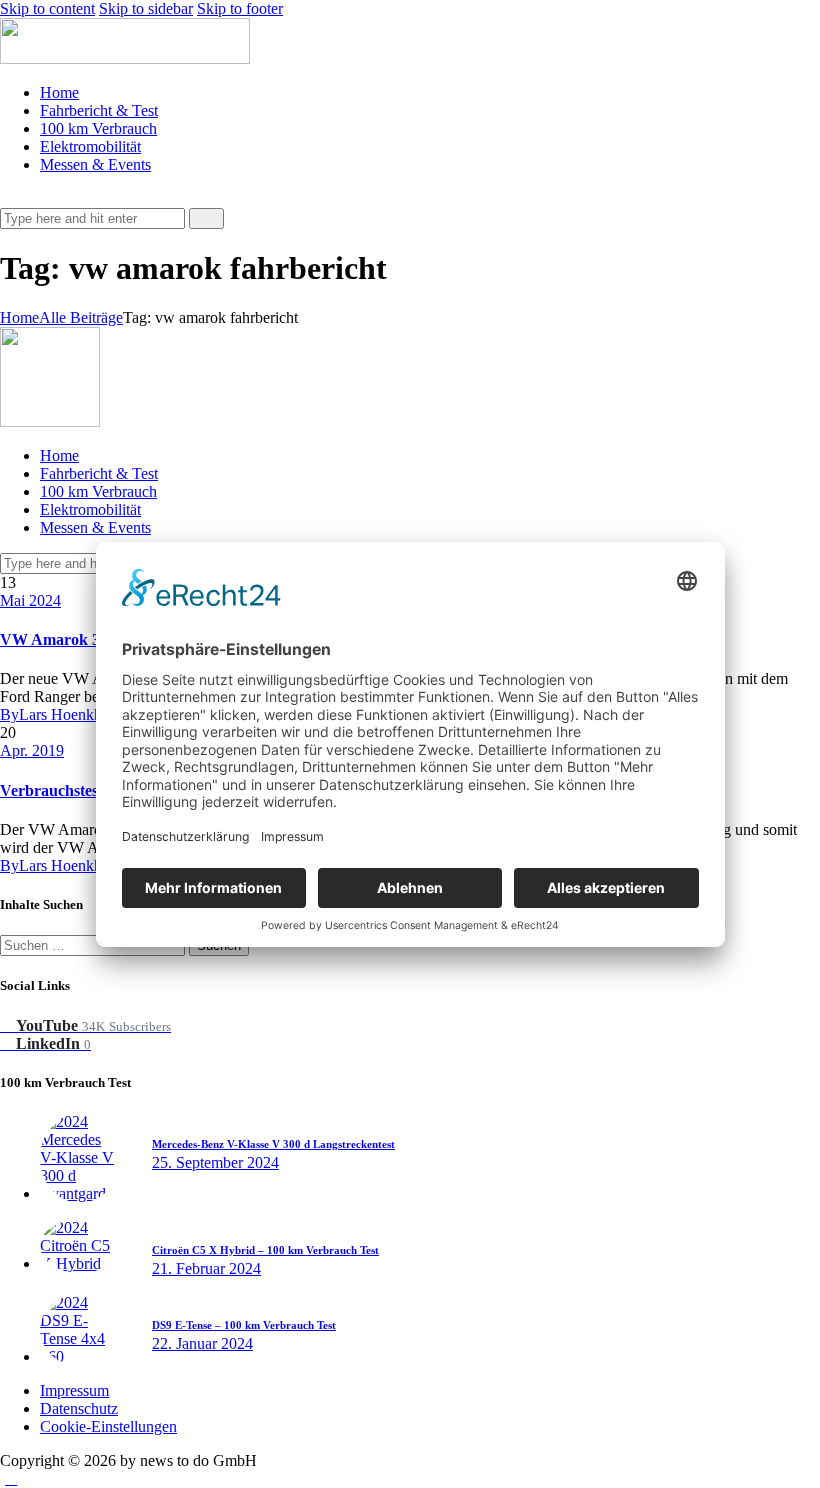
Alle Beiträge (81, 317)
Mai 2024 (30, 600)
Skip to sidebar (146, 8)
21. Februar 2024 (206, 1268)
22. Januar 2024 (202, 1343)
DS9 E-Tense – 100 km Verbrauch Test (244, 1325)
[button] (11, 198)
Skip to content (47, 8)
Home (19, 317)
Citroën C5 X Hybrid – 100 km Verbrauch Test (265, 1250)
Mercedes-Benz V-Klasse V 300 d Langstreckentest (273, 1144)
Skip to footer (240, 8)
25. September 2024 (215, 1162)
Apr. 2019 (32, 750)
